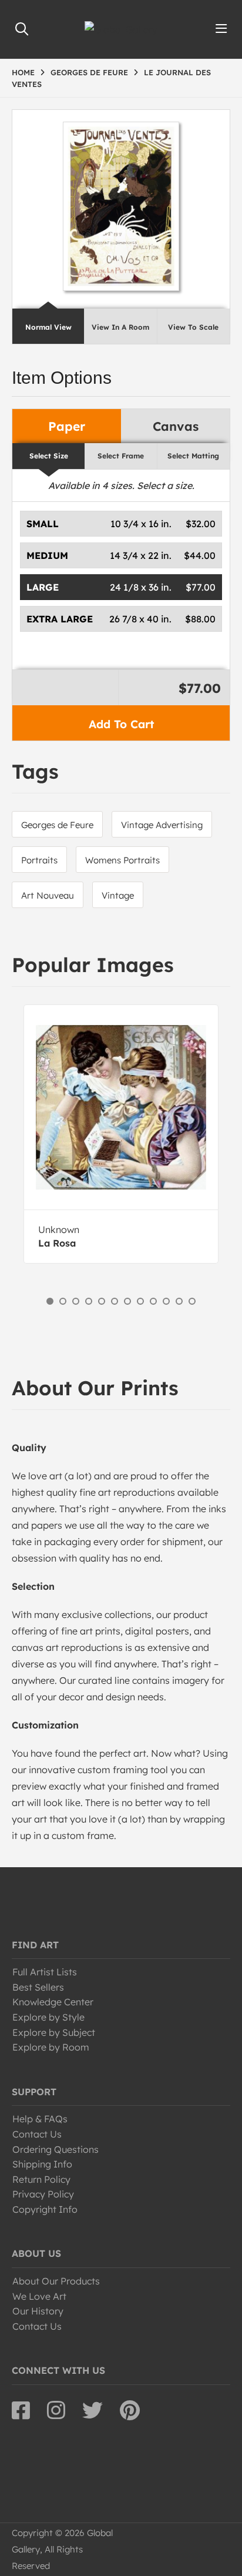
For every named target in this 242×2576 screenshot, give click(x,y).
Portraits (39, 860)
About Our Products (56, 2281)
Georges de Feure (57, 825)
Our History (38, 2311)
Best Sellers (38, 1987)
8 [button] (140, 1301)
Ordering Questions (56, 2149)
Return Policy (41, 2179)
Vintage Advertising (162, 825)
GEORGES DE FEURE (89, 72)
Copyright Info (45, 2209)
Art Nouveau (48, 895)
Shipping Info (42, 2164)
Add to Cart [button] (121, 724)
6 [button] (115, 1301)
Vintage (118, 895)
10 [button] (166, 1301)
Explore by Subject (54, 2032)
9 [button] (153, 1301)
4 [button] (89, 1301)
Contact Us (37, 2134)
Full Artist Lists (45, 1972)
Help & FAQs (40, 2119)
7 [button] (127, 1301)
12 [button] (192, 1301)
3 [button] (76, 1301)
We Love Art (39, 2296)
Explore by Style (48, 2017)
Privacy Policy (43, 2194)
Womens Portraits (122, 860)
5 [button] (102, 1301)
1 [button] (50, 1301)
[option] (121, 1134)
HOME (23, 72)
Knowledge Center (53, 2002)
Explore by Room (51, 2047)
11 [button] (179, 1301)
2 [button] (63, 1301)
